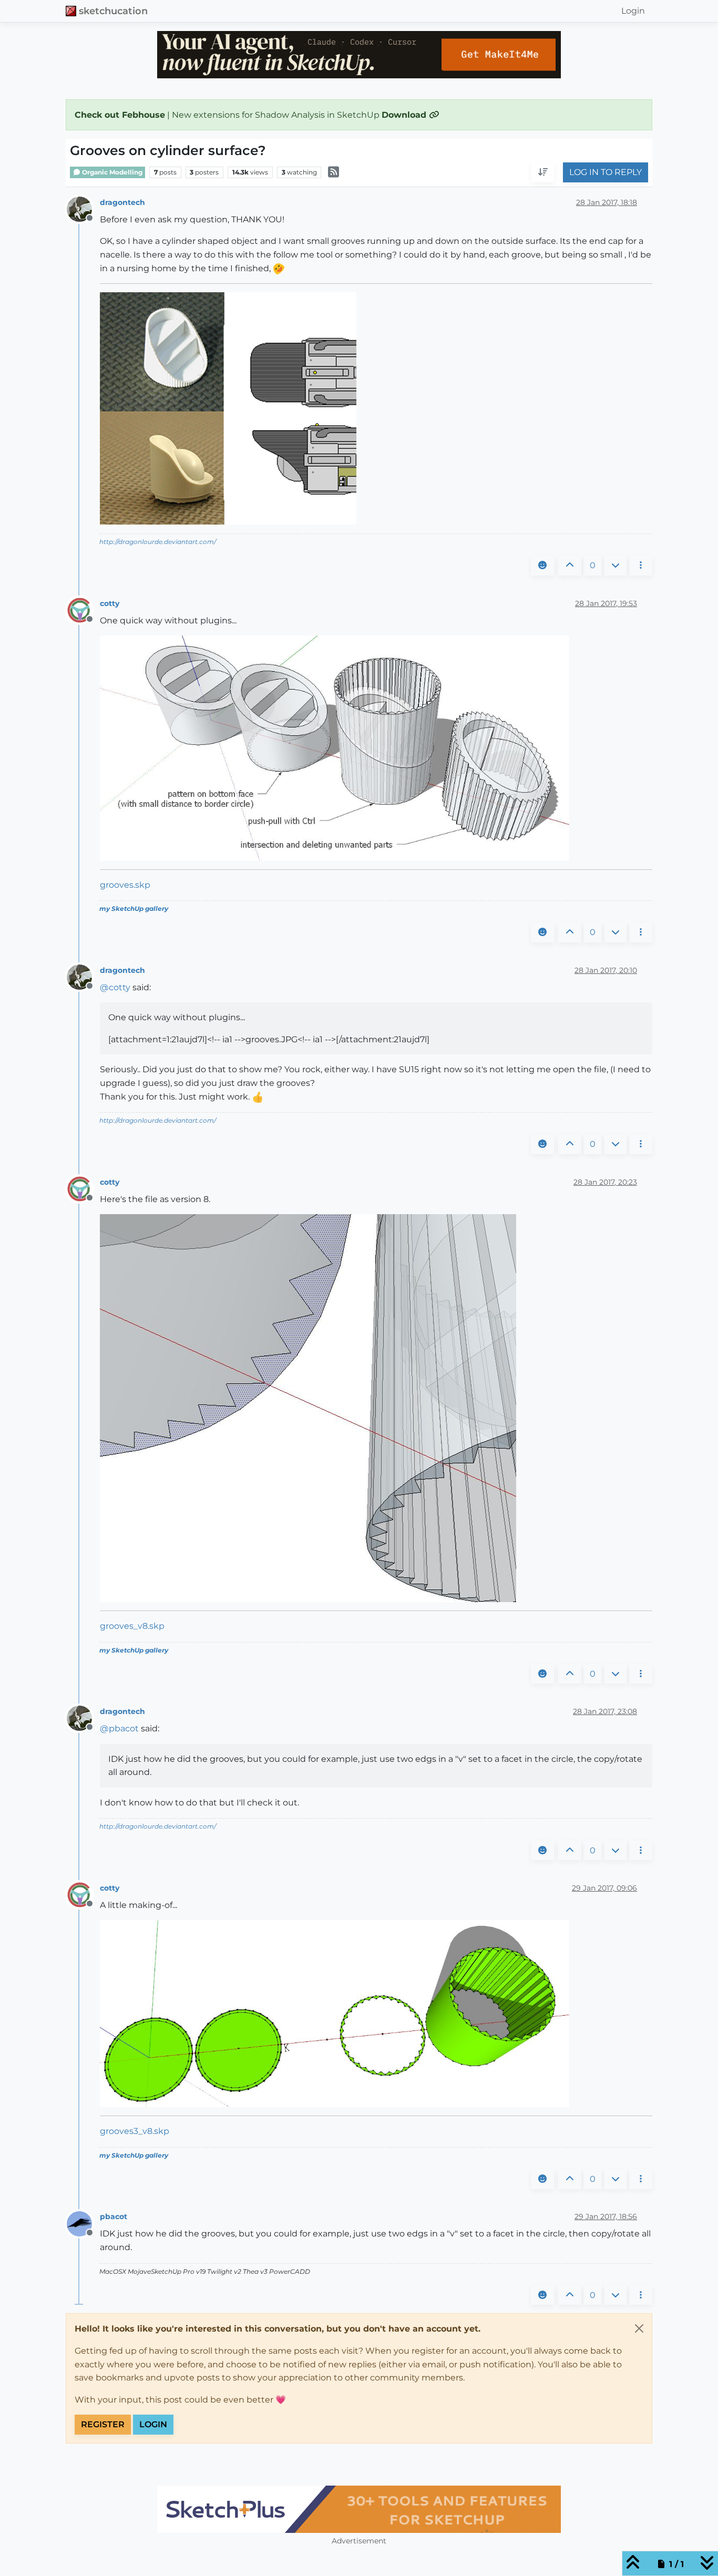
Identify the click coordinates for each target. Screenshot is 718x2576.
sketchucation (113, 11)
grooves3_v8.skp (135, 2131)
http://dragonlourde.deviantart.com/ (158, 542)
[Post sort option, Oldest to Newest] (543, 173)
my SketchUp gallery (134, 909)
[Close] (639, 2328)
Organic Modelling (111, 172)
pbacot (114, 2216)
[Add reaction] (542, 566)
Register (103, 2424)
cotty (110, 603)
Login (153, 2424)
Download (405, 115)
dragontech (122, 202)
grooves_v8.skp (132, 1626)
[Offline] (83, 208)
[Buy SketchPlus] (359, 2509)
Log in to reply (606, 173)
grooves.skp (125, 885)
